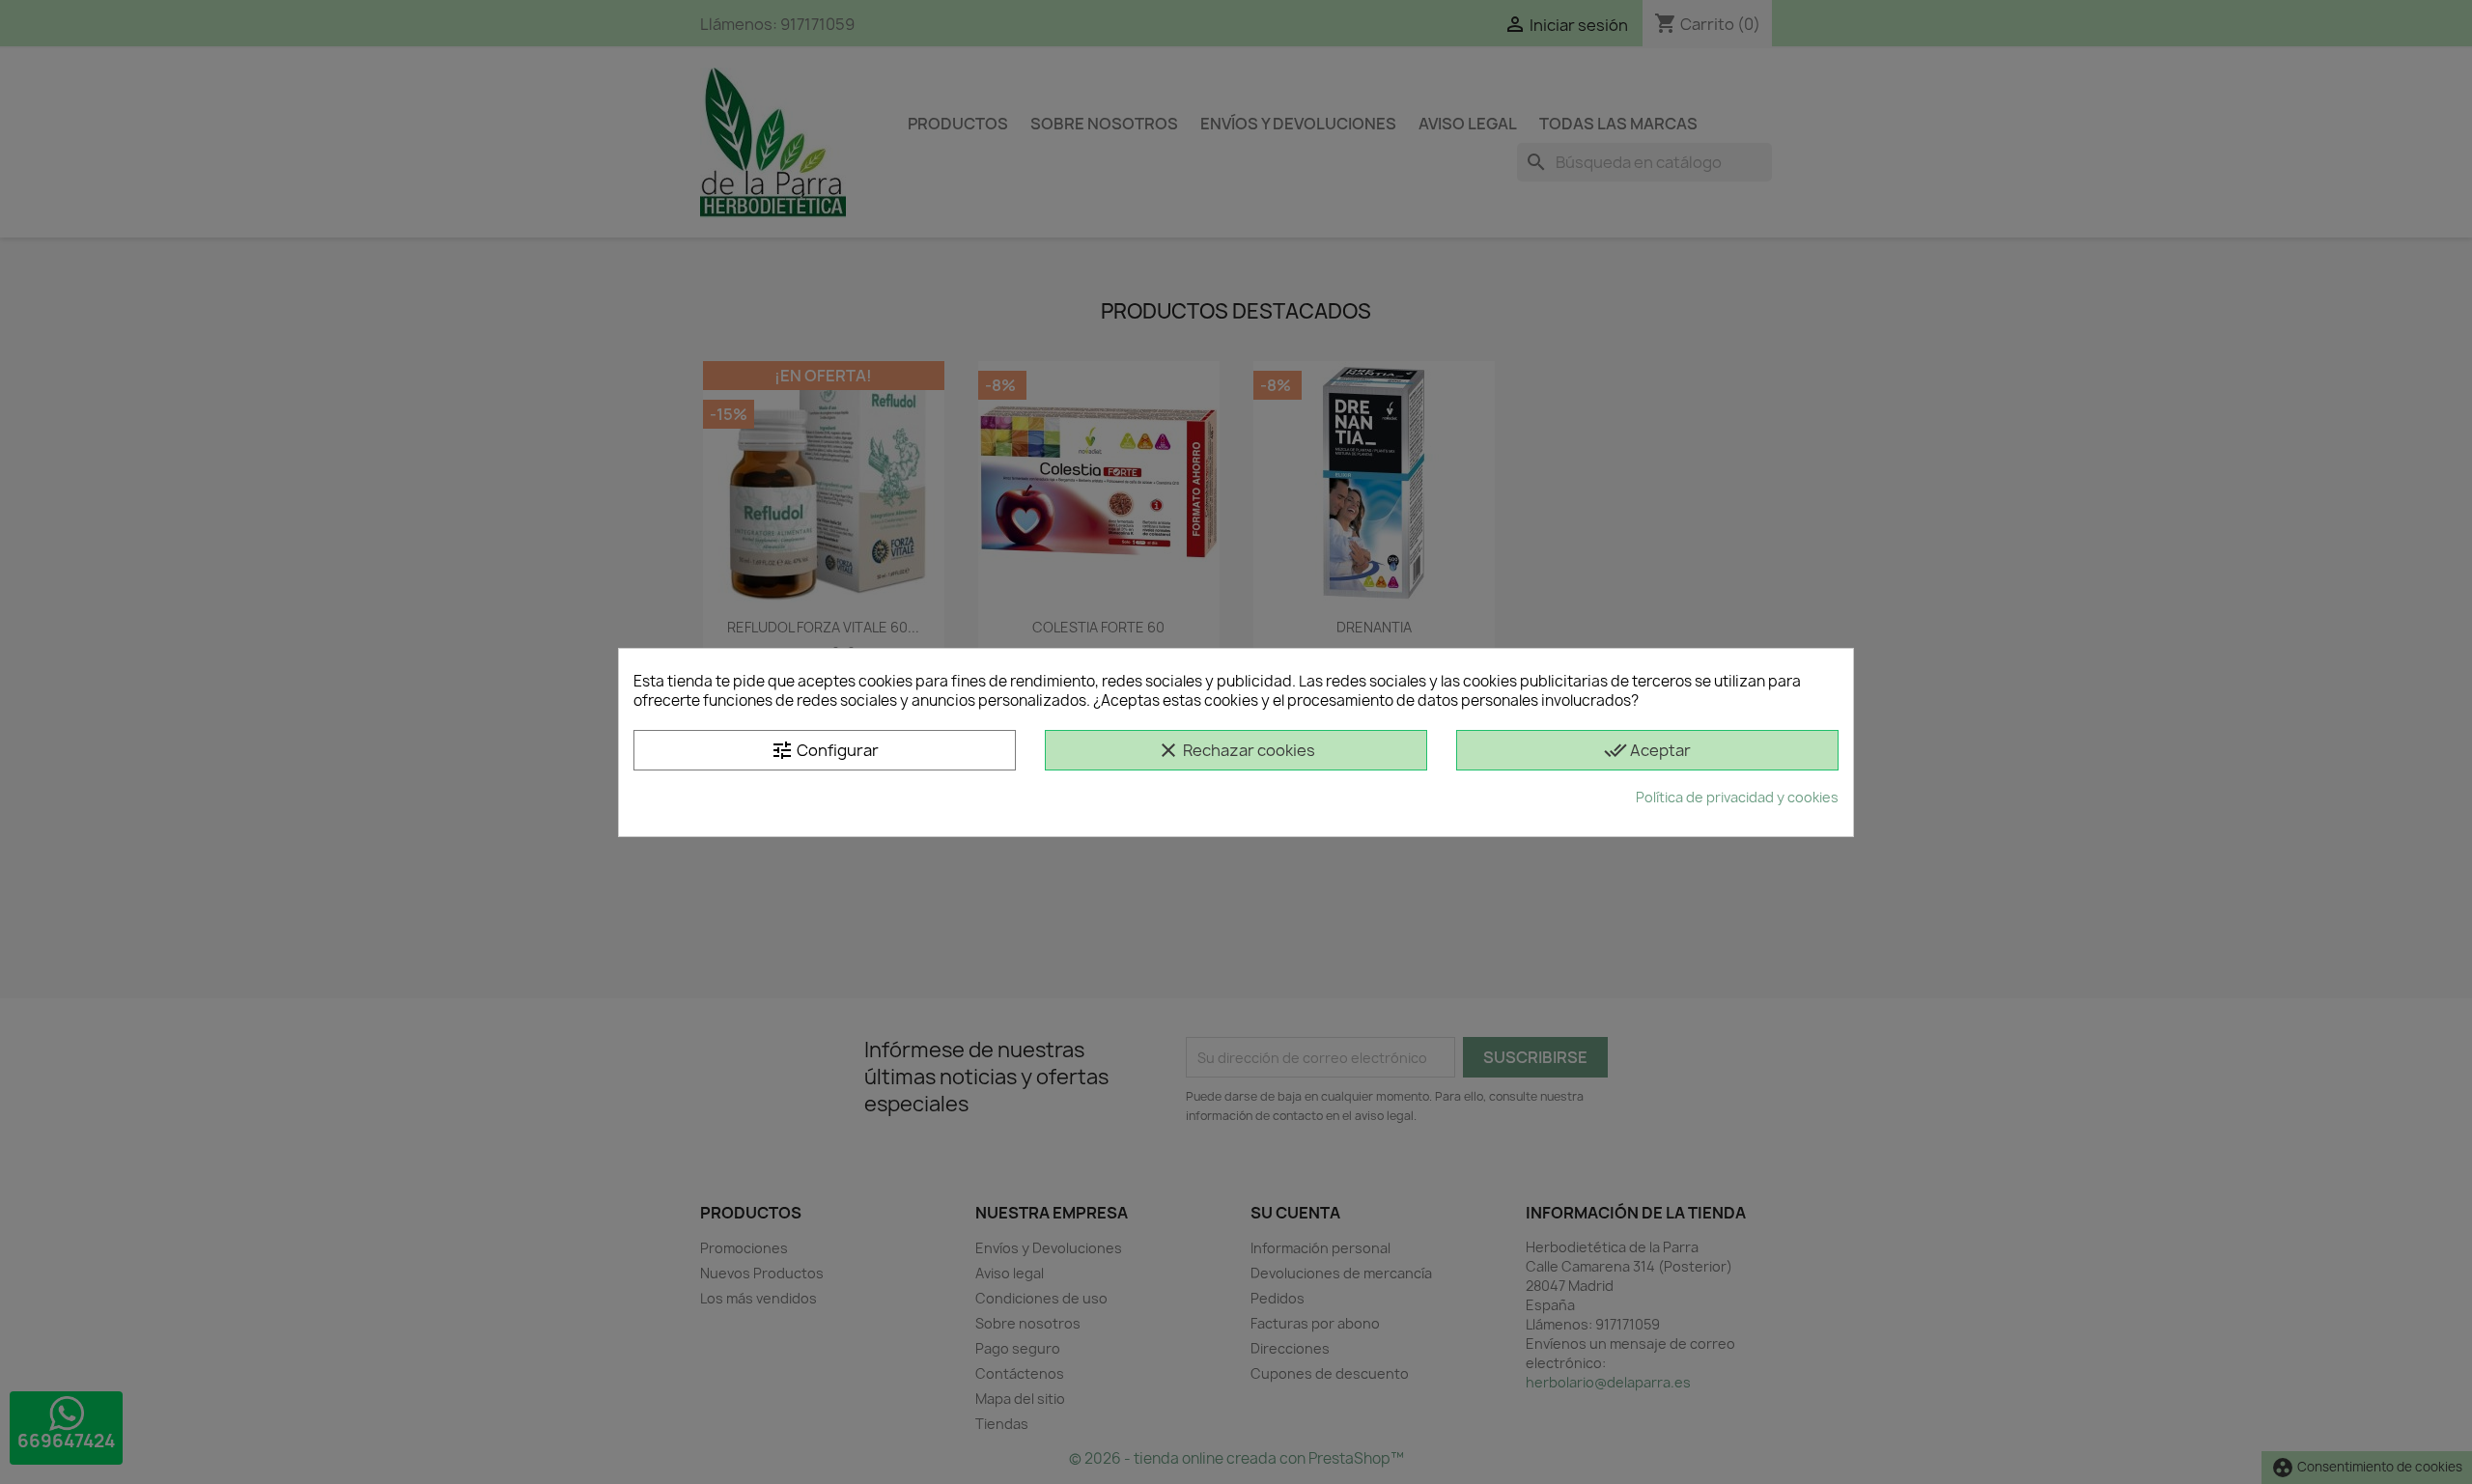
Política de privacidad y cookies (1737, 797)
